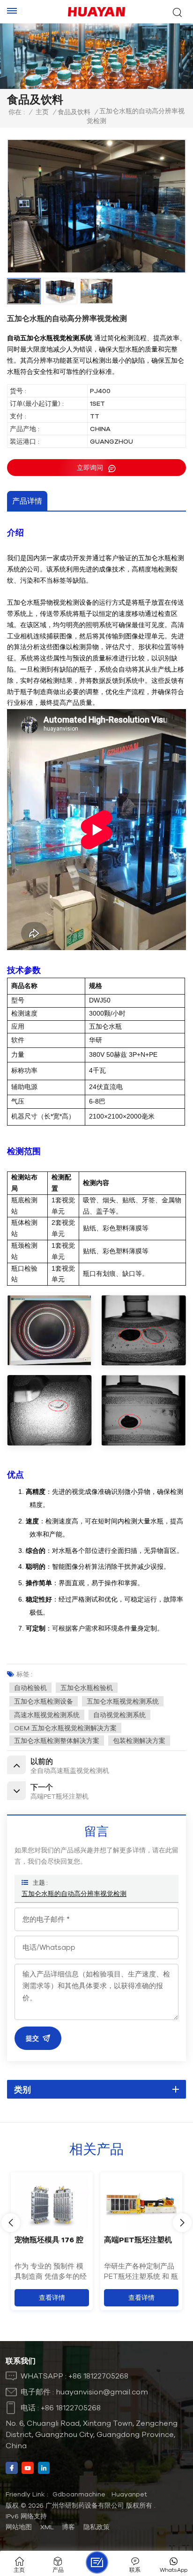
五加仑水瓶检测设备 (44, 1701)
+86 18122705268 (98, 2376)
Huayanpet (129, 2494)
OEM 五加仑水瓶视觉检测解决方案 (65, 1728)
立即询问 (91, 468)
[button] (182, 2223)
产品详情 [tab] (27, 501)
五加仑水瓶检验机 (87, 1688)
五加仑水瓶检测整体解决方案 (57, 1741)
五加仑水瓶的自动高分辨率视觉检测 (74, 1894)
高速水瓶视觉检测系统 (47, 1715)
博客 (68, 2527)
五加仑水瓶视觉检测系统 (123, 1701)
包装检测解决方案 (139, 1741)
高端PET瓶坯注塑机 (138, 2239)
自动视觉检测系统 (119, 1715)
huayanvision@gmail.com (102, 2392)
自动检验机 (30, 1688)
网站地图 (19, 2527)
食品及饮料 (74, 112)
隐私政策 (96, 2527)
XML (47, 2527)
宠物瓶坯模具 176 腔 (49, 2239)
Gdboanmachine (79, 2494)
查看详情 (52, 2298)
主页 (42, 112)
